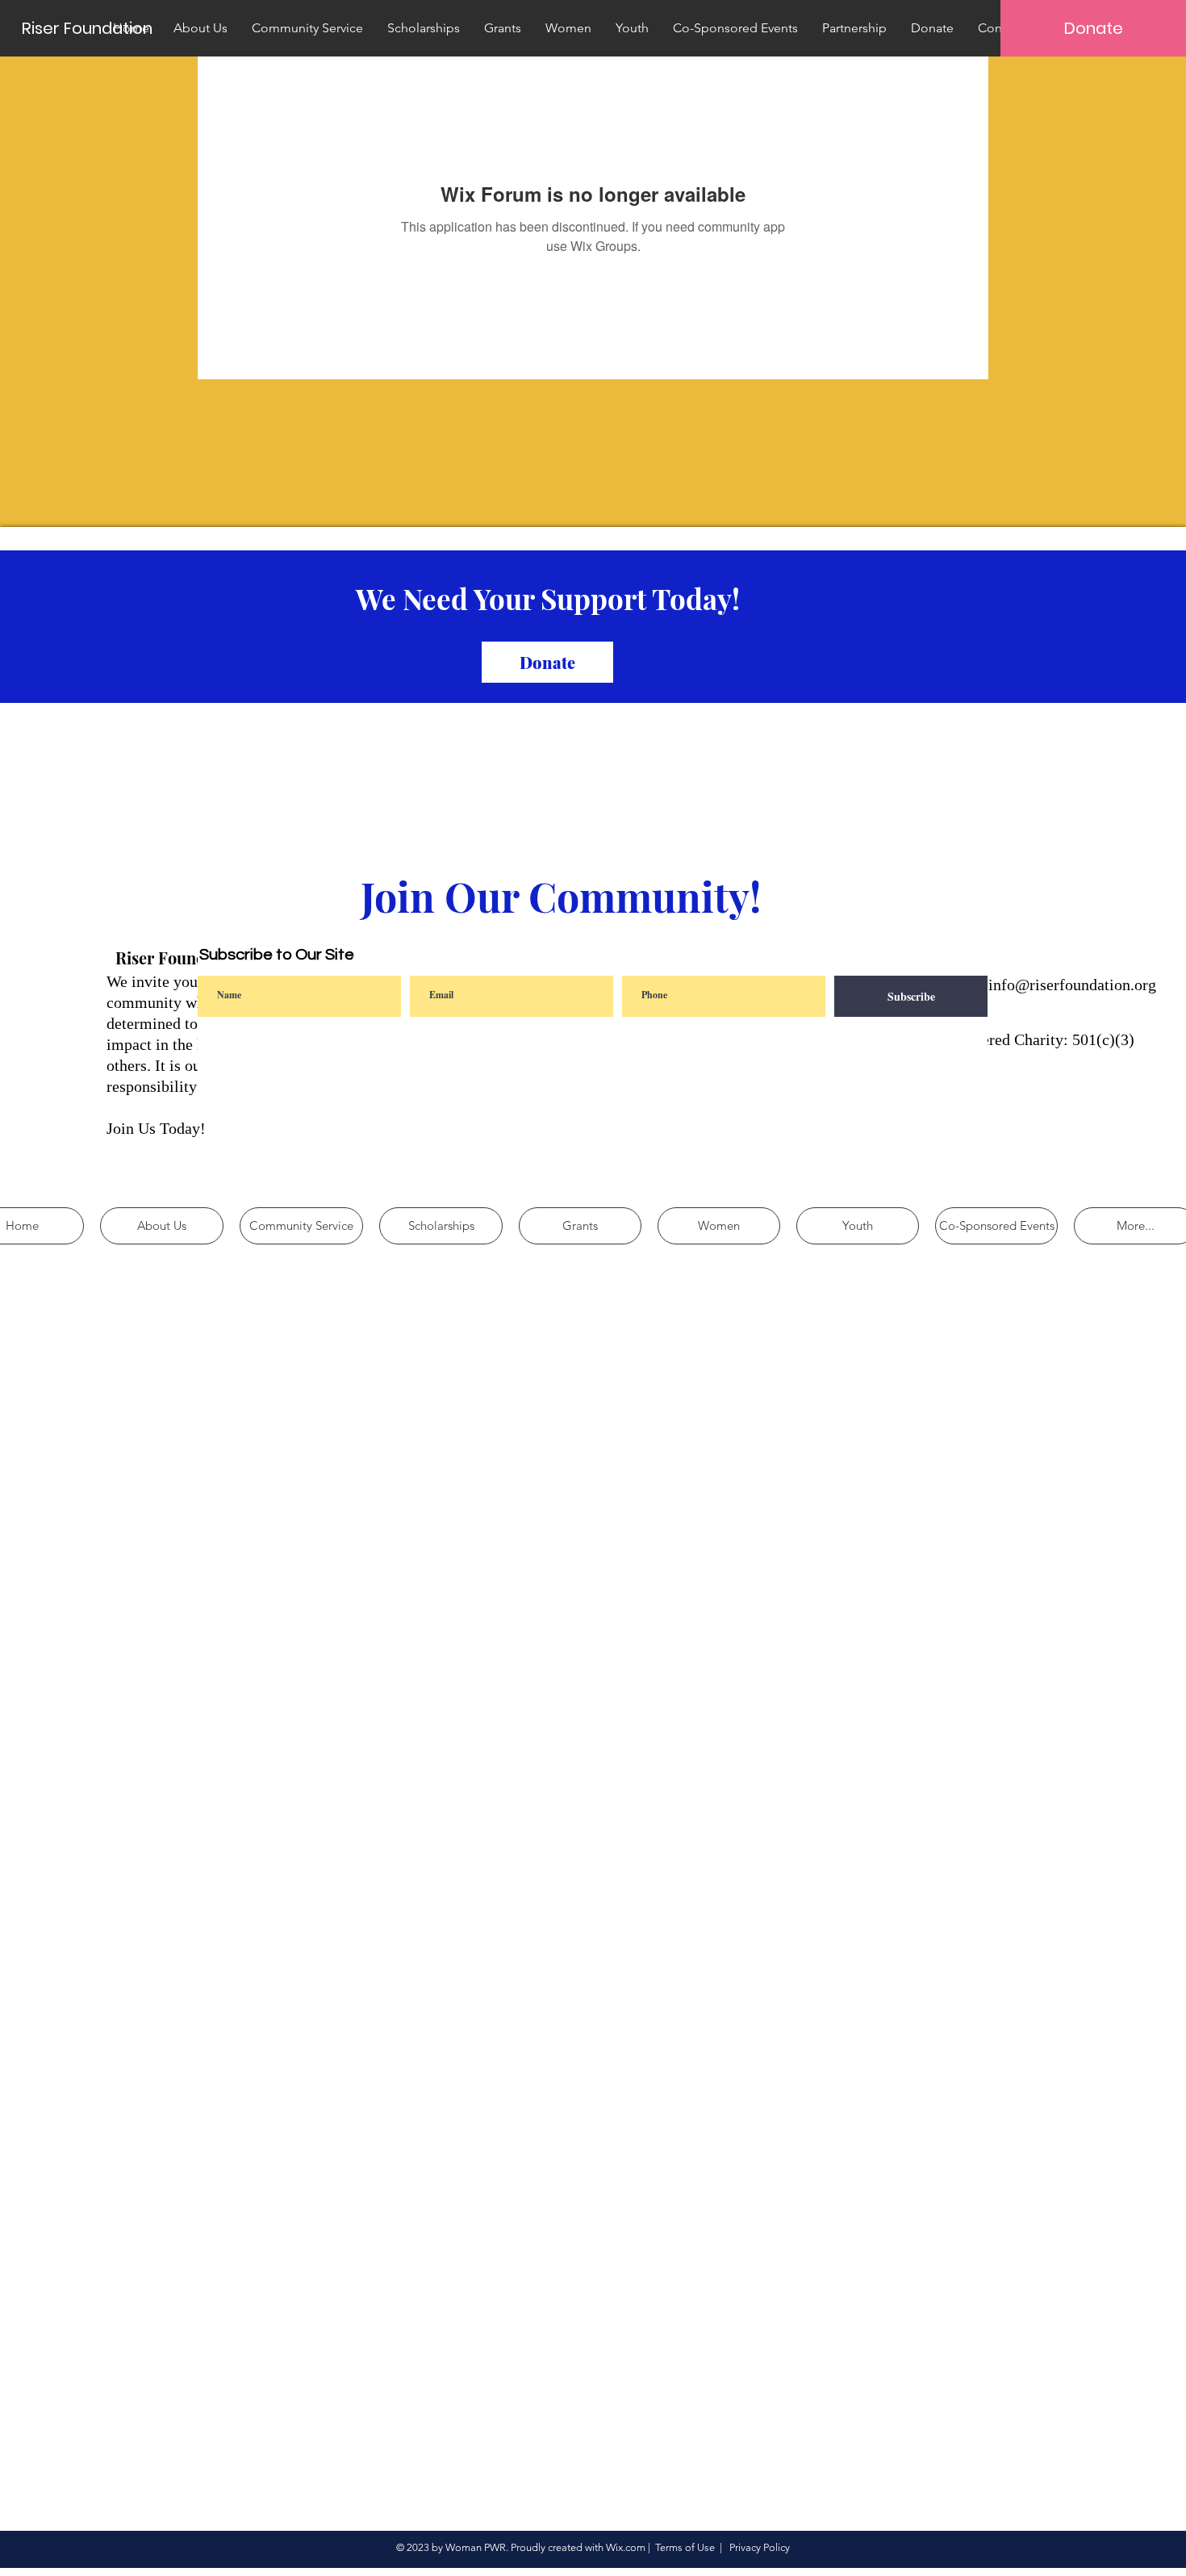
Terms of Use (685, 2547)
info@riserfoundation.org (1072, 985)
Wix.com (626, 2547)
